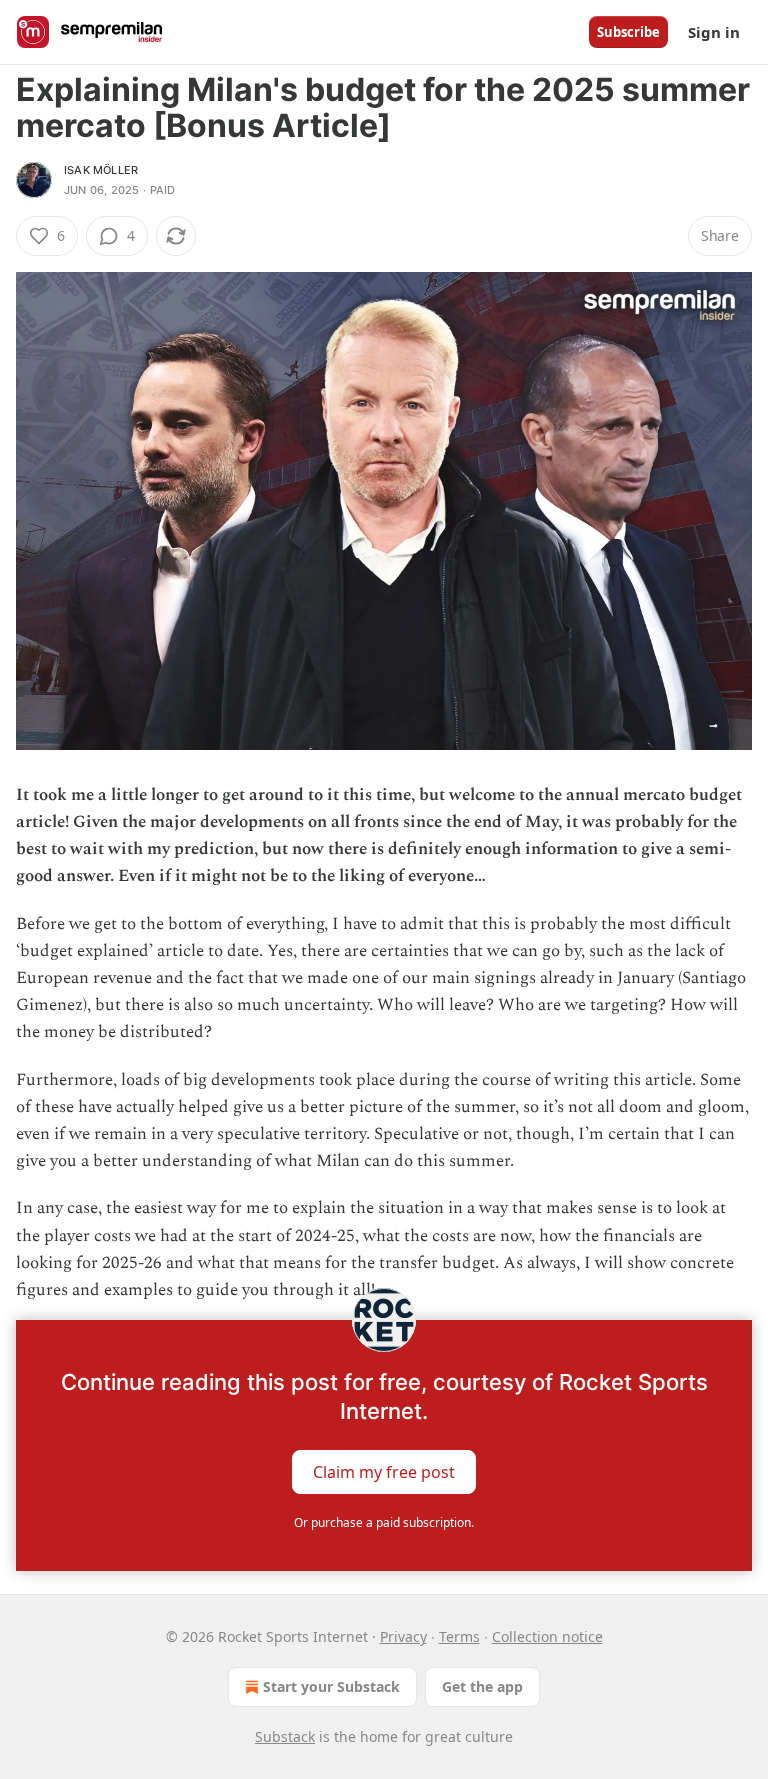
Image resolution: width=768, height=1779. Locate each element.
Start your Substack (331, 1686)
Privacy (403, 1636)
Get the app (482, 1686)
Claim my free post (384, 1472)
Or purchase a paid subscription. (384, 1522)
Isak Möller (101, 170)
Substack (285, 1736)
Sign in (714, 32)
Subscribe (628, 32)
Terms (459, 1636)
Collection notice (547, 1636)
